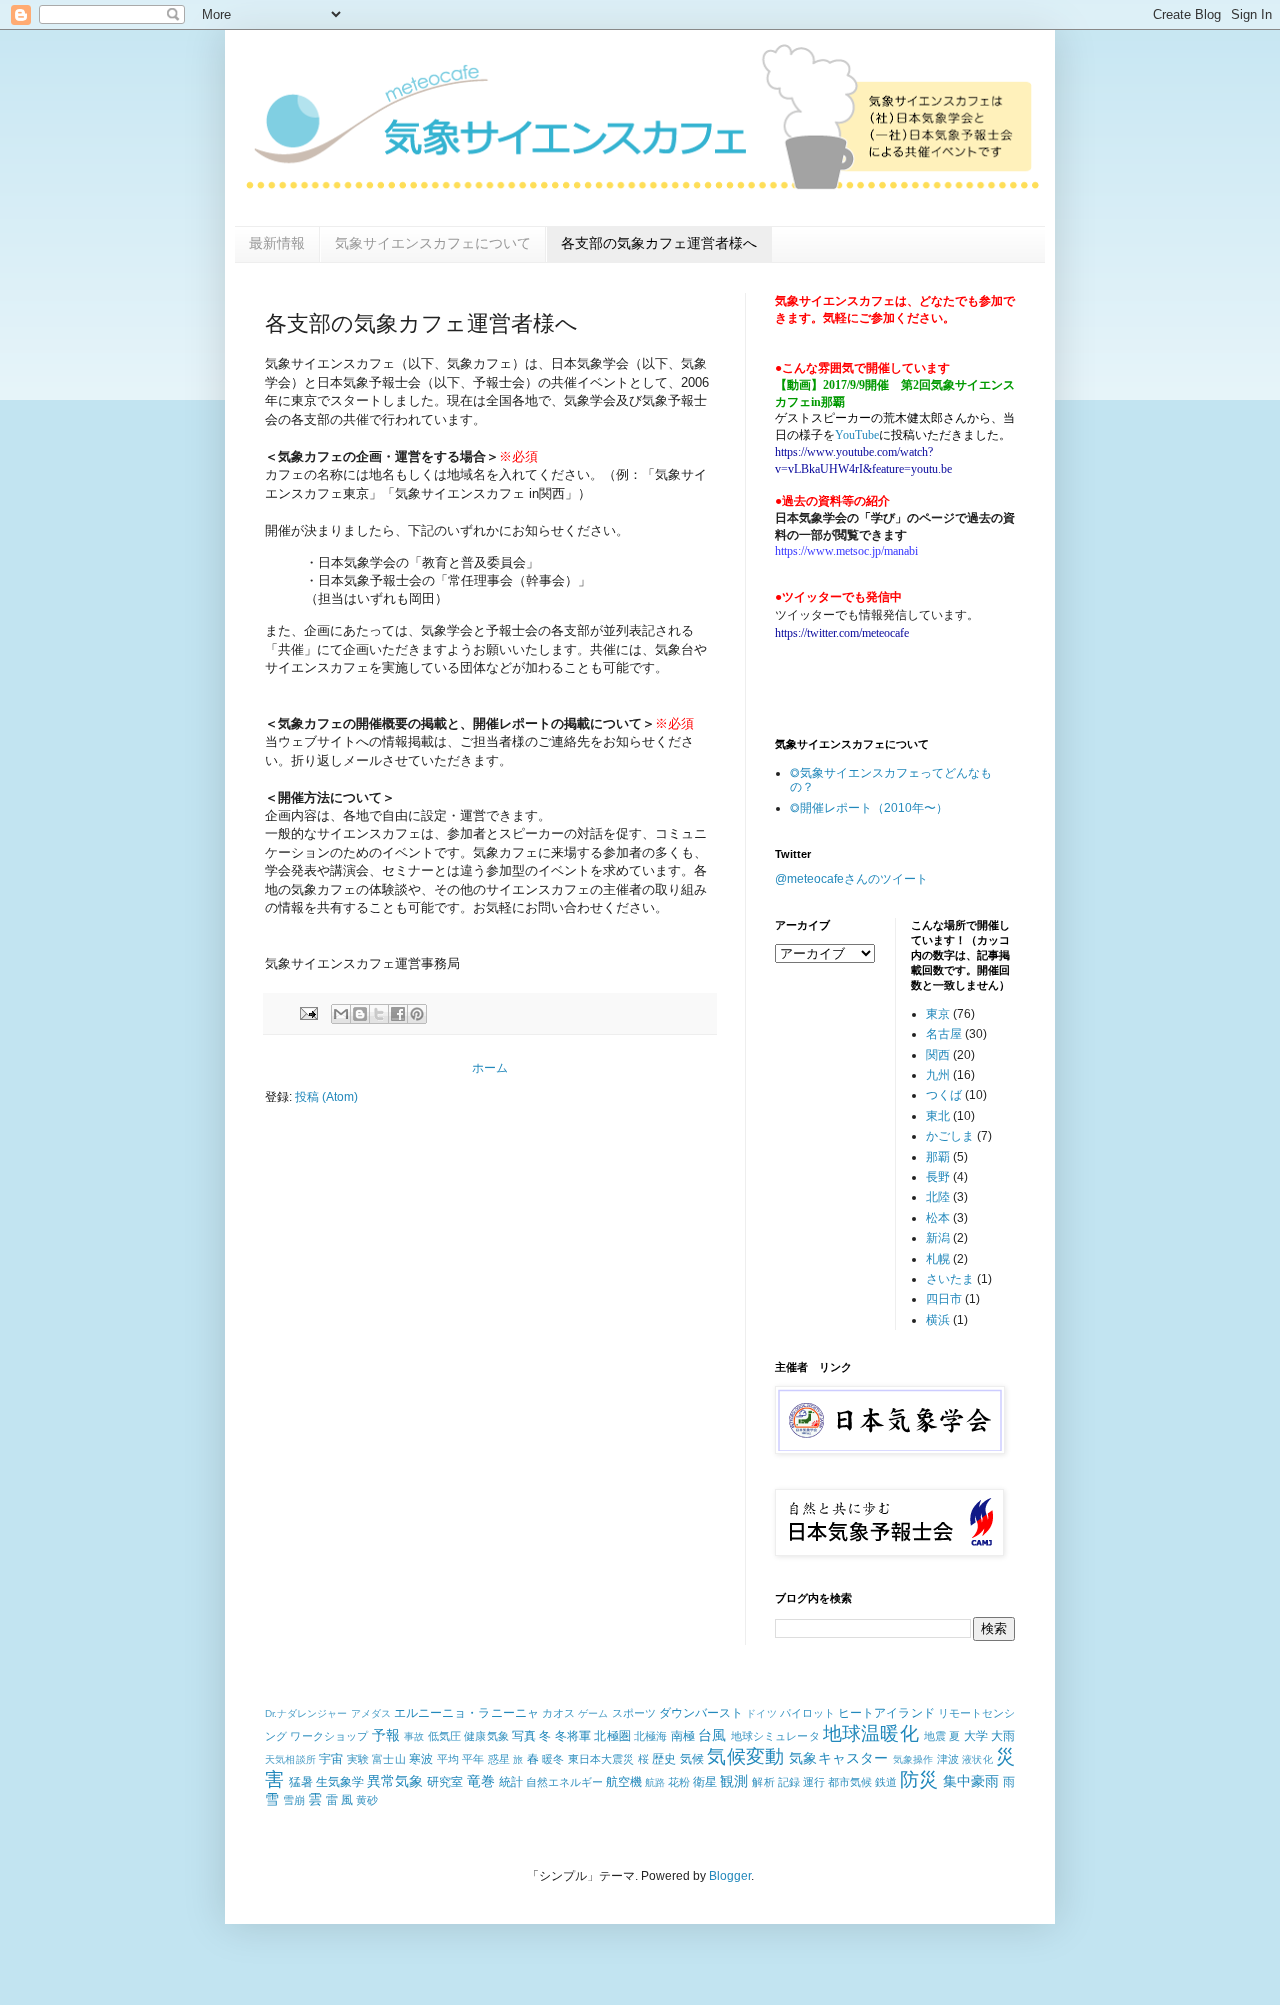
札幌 (938, 1259)
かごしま (950, 1136)
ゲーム (593, 1713)
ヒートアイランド (886, 1713)
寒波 (421, 1759)
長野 (938, 1177)
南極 (683, 1736)
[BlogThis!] (360, 1014)
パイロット (807, 1713)
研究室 (445, 1782)
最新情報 (277, 243)
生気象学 (340, 1782)
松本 (938, 1218)
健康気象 (486, 1736)
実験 (358, 1759)
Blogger (730, 1876)
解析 (763, 1782)
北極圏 (612, 1736)
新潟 (938, 1238)
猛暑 (301, 1782)
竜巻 (481, 1781)
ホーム (490, 1068)
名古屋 (944, 1034)
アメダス (371, 1713)
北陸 (938, 1197)
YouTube (857, 435)
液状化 (977, 1759)
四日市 (944, 1299)
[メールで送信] (341, 1014)
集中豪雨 (971, 1781)
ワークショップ (329, 1736)
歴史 (664, 1759)
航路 (655, 1782)
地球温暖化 (871, 1733)
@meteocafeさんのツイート (851, 879)
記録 (789, 1782)
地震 (935, 1736)
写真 (524, 1736)
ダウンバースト (701, 1713)
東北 (938, 1116)
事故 (414, 1736)
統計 (511, 1782)
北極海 (650, 1736)
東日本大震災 (601, 1759)
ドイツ (761, 1713)
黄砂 (367, 1800)
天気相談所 (290, 1759)
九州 (938, 1075)
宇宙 (331, 1759)
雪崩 (294, 1800)
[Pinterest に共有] (417, 1014)
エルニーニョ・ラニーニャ (466, 1713)
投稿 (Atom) (326, 1097)
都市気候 (850, 1782)
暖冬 (553, 1759)
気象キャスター (838, 1758)
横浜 (938, 1320)
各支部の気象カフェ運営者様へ (659, 243)
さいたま (950, 1279)
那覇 (938, 1157)
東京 (938, 1014)
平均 (448, 1759)
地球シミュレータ (775, 1736)
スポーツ (634, 1713)
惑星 (499, 1759)
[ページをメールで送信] (308, 1013)
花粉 (679, 1782)
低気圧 (444, 1736)
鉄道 (886, 1782)
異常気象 (395, 1781)
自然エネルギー (564, 1782)
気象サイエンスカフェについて (433, 243)
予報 (386, 1735)
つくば (944, 1095)
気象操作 (913, 1759)
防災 (919, 1779)
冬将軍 (573, 1736)
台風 (712, 1735)
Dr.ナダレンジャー (306, 1713)
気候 (692, 1759)
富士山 (389, 1759)
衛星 (705, 1782)
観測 (734, 1781)
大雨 (1003, 1736)
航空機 (624, 1782)
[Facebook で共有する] (398, 1014)
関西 (938, 1055)
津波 (948, 1759)
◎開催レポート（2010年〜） (869, 808)
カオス (558, 1713)
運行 (814, 1782)
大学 (976, 1736)
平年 (473, 1759)
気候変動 (745, 1756)
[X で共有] (379, 1014)
